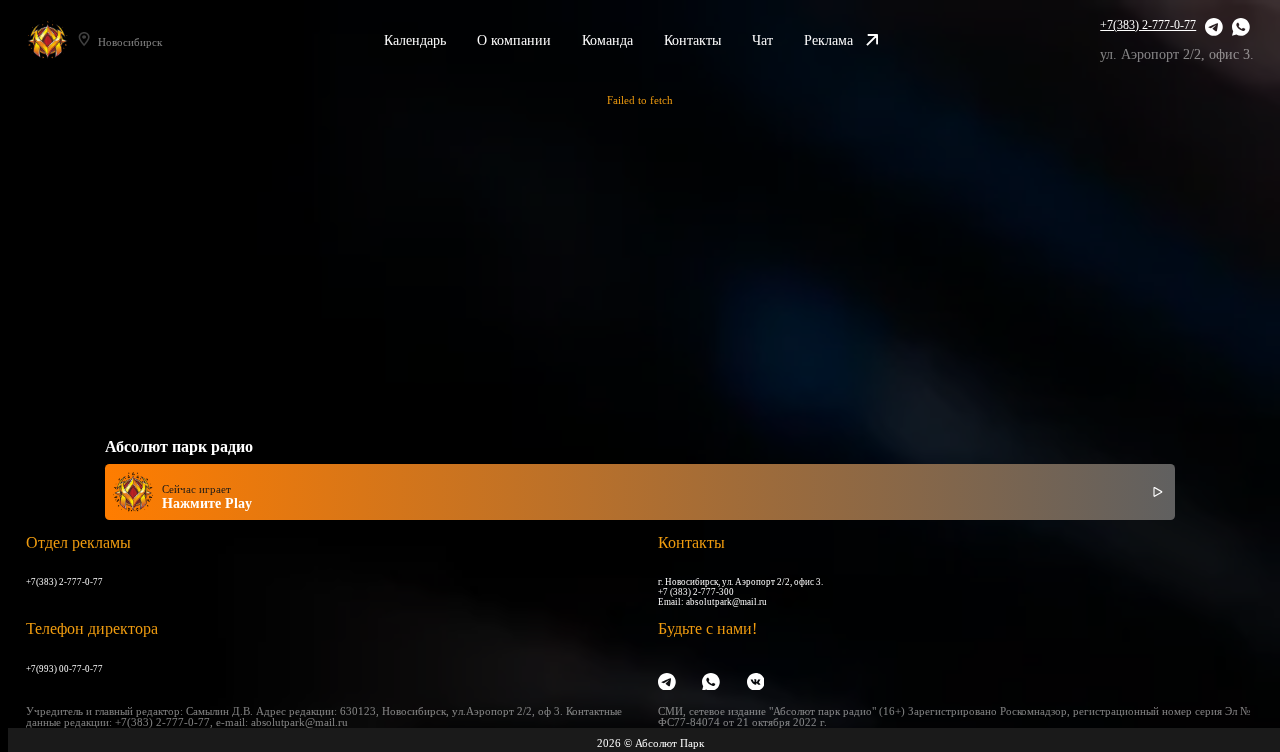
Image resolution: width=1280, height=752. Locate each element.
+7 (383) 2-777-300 (696, 592)
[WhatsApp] (1241, 28)
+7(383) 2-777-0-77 (1148, 25)
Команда (607, 40)
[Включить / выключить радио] (1158, 492)
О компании (514, 40)
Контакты (692, 40)
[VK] (756, 683)
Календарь (415, 40)
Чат (762, 40)
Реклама (828, 40)
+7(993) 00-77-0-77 (64, 669)
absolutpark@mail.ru (726, 602)
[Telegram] (1214, 28)
